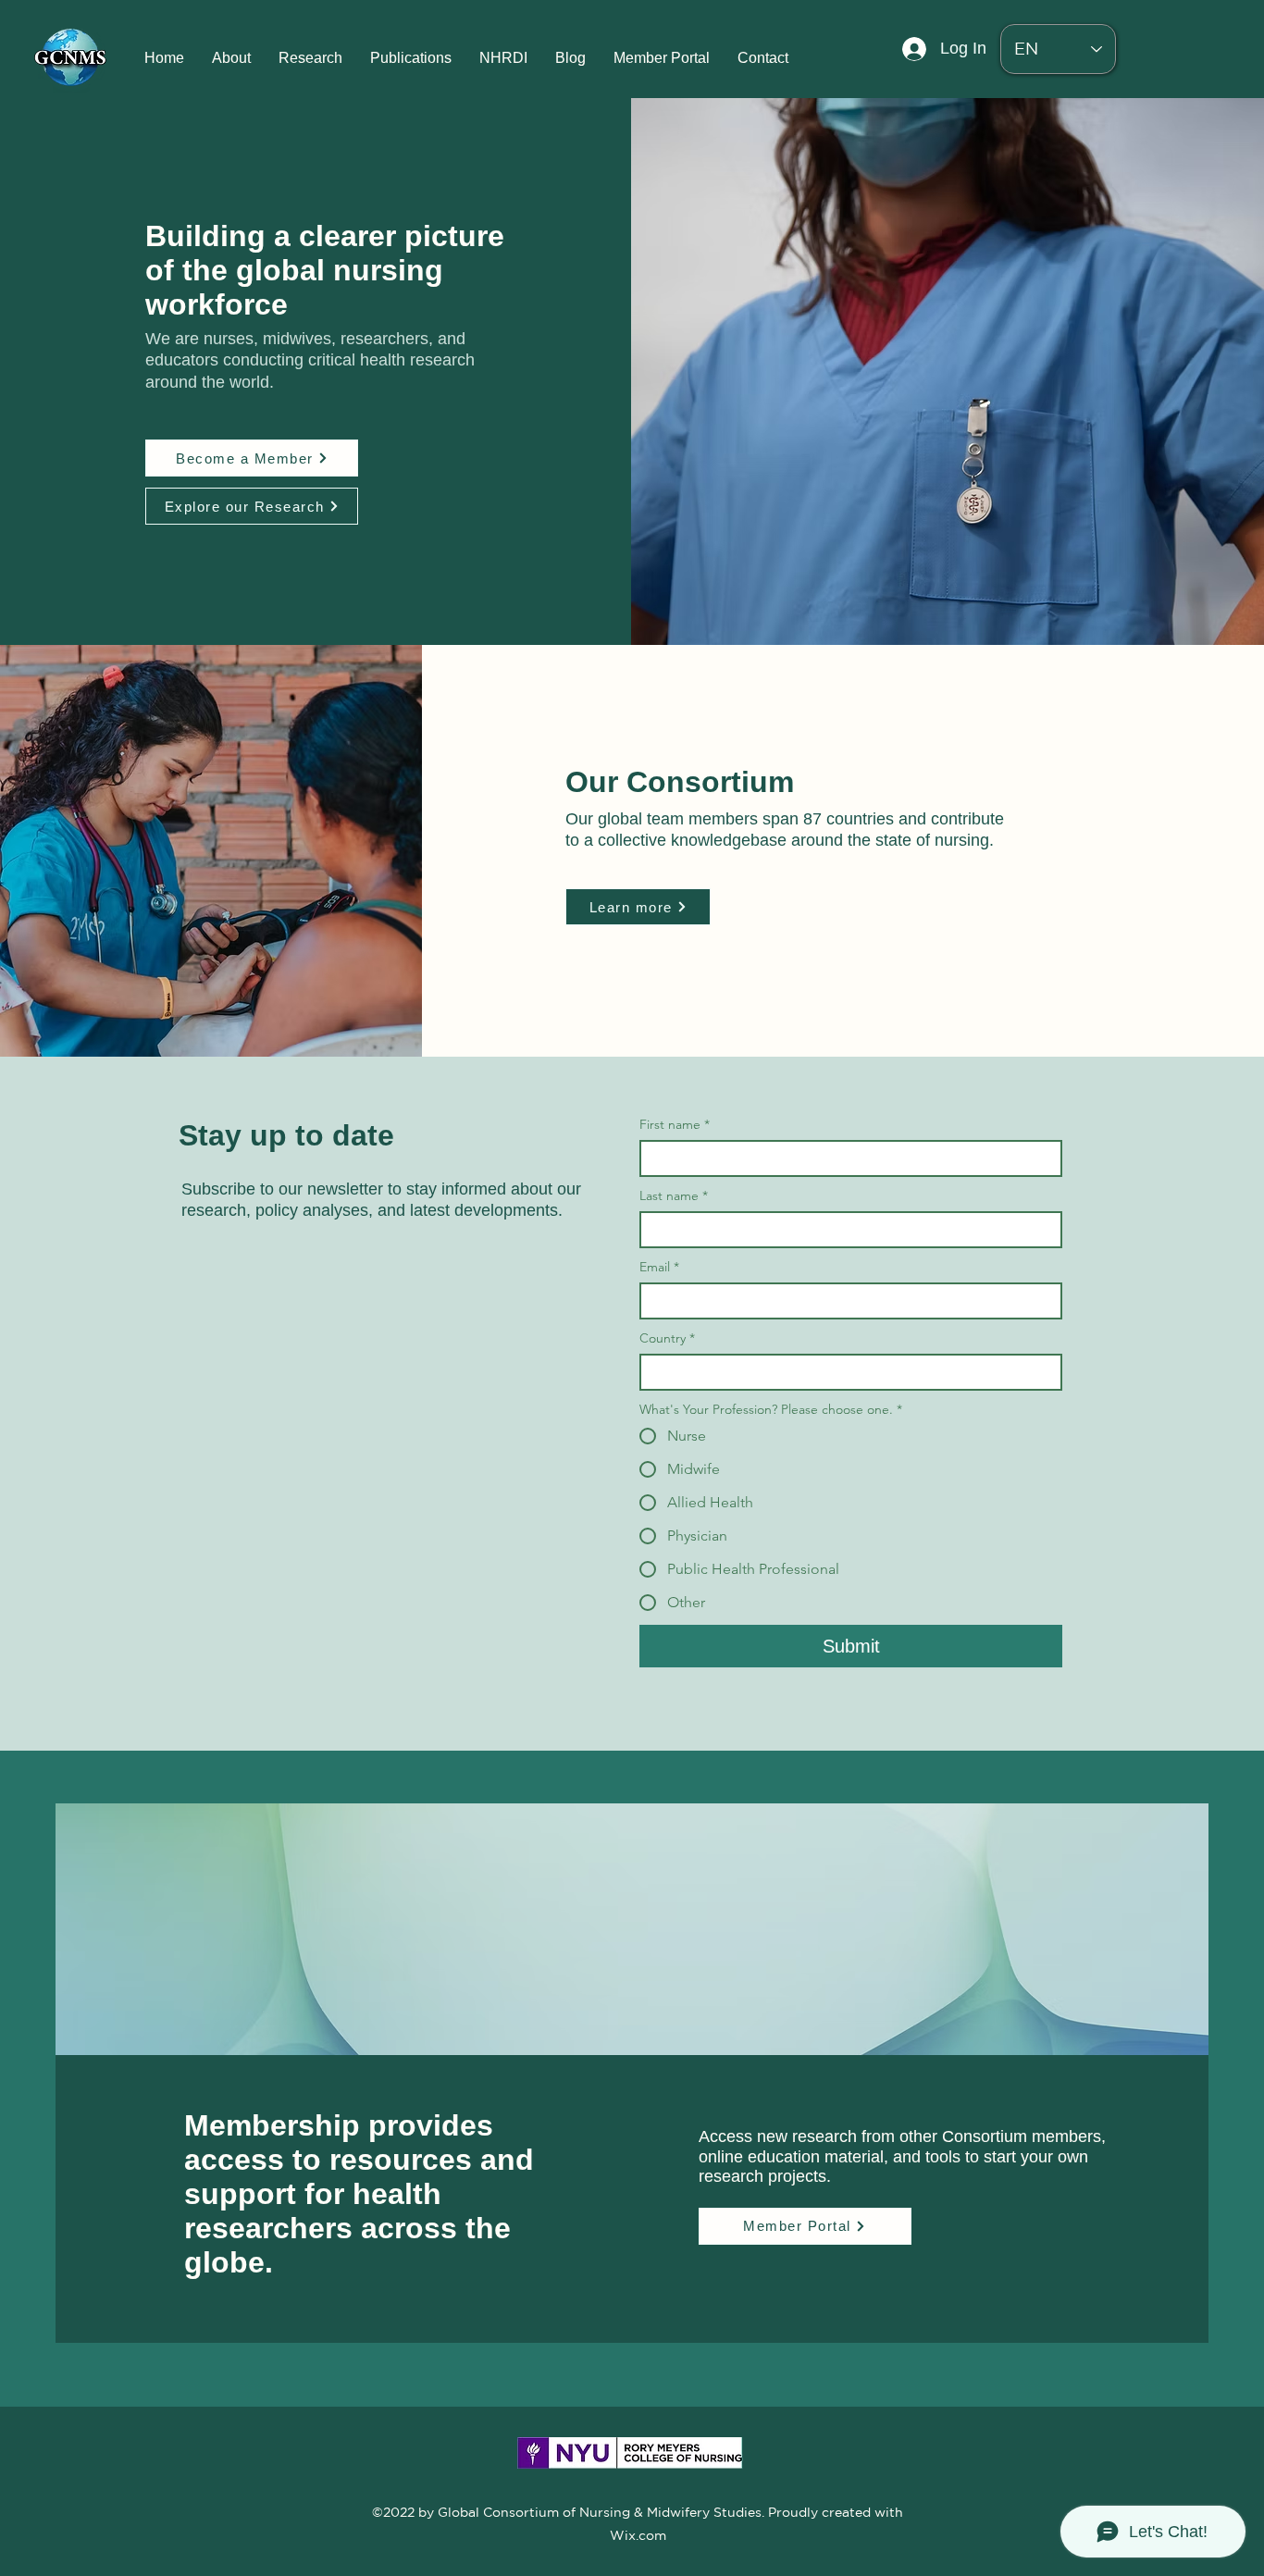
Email (659, 1267)
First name (675, 1125)
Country (667, 1338)
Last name (674, 1196)
